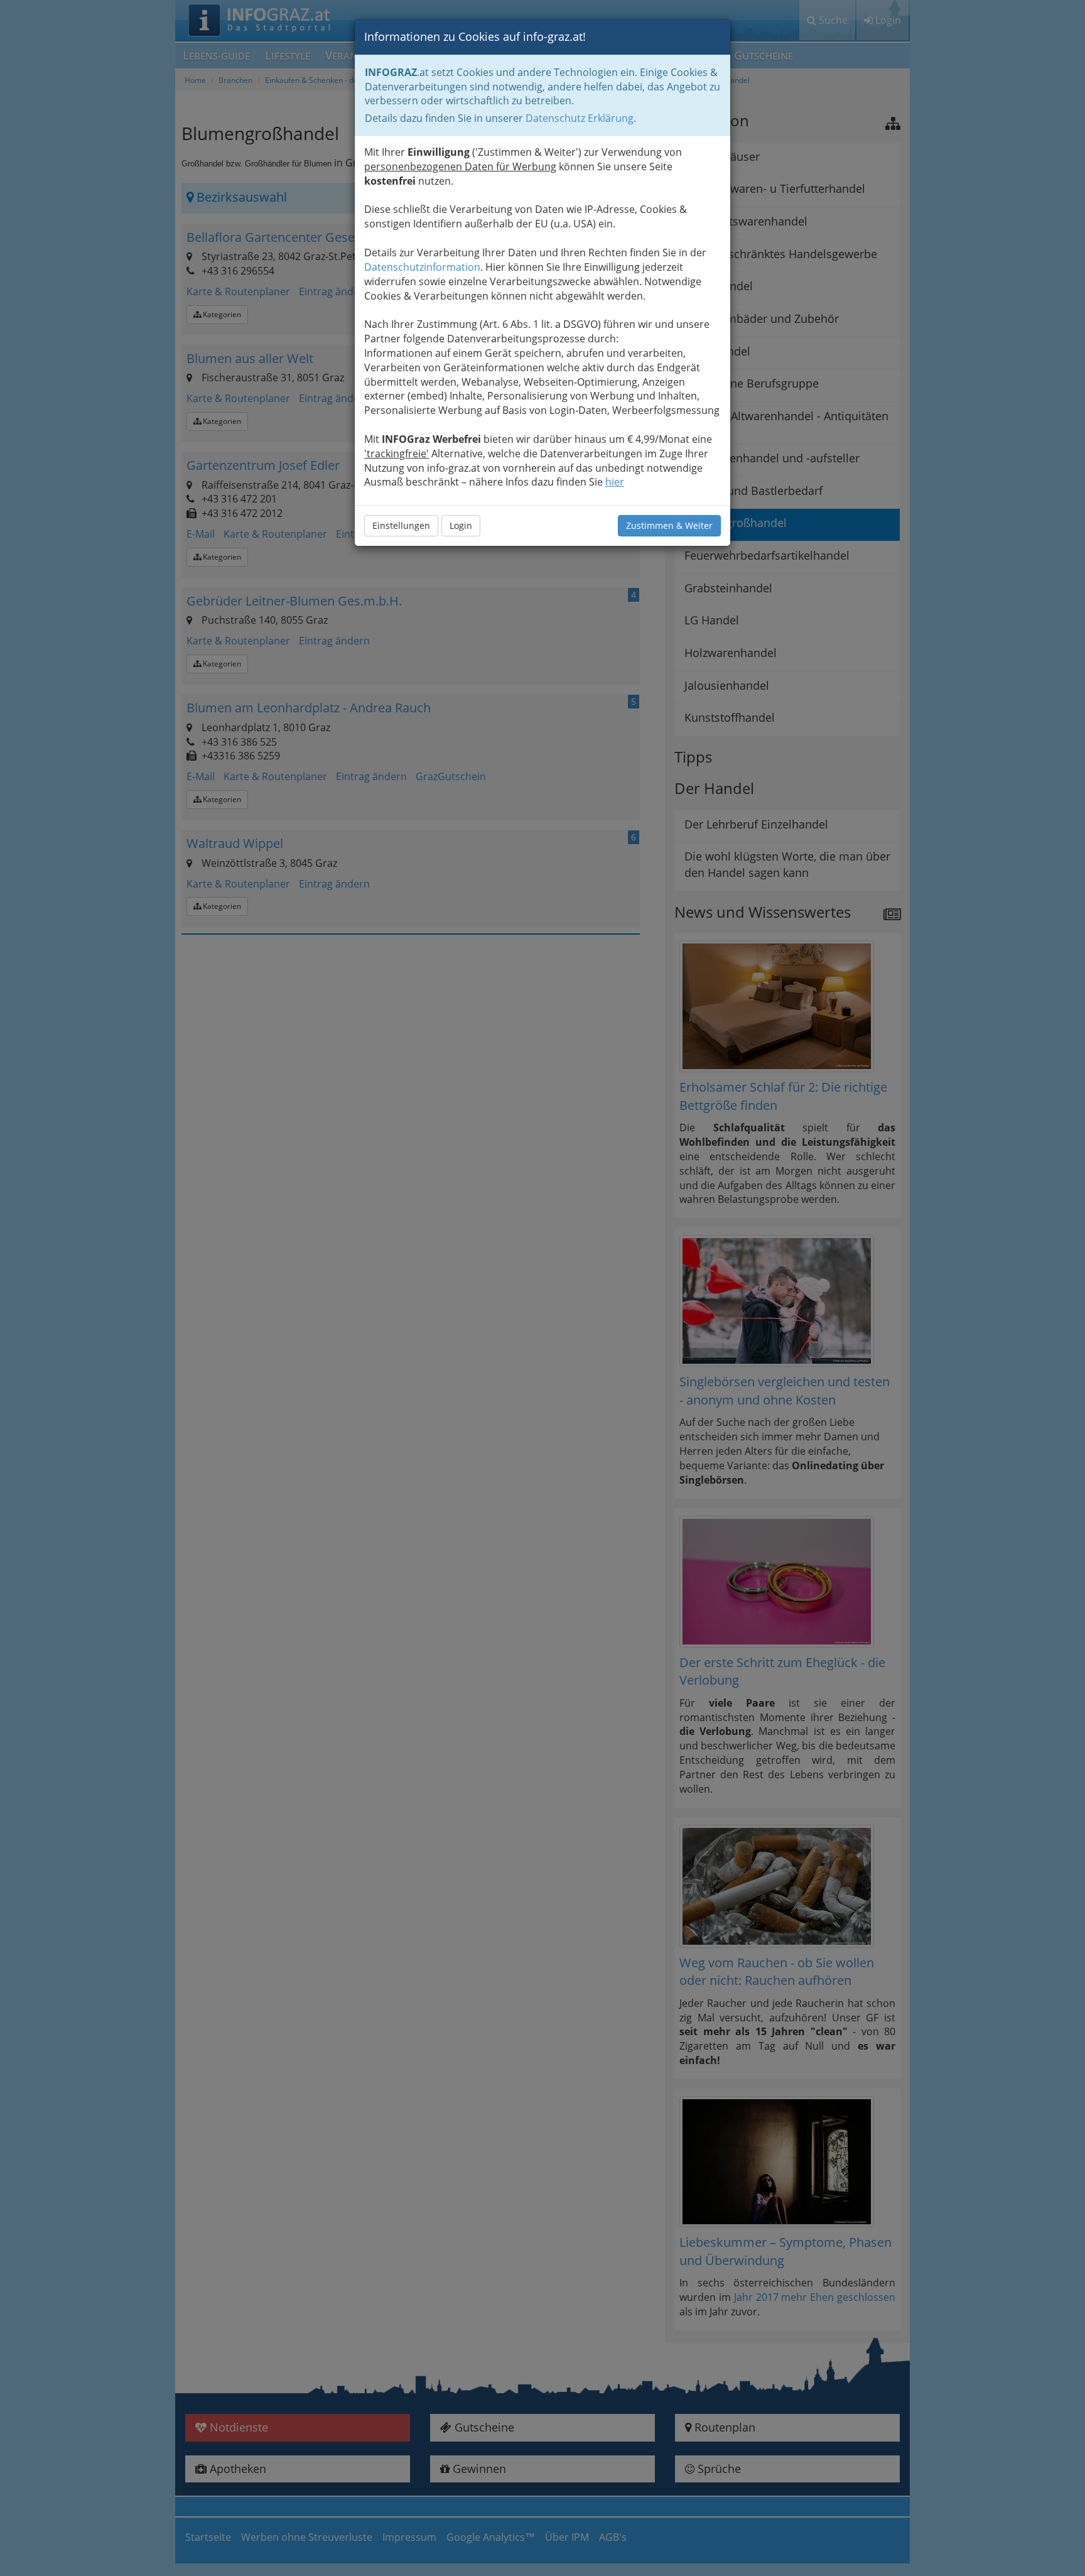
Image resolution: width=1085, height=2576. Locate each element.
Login (461, 525)
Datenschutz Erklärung (580, 118)
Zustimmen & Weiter (669, 525)
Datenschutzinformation (422, 267)
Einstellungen (401, 525)
